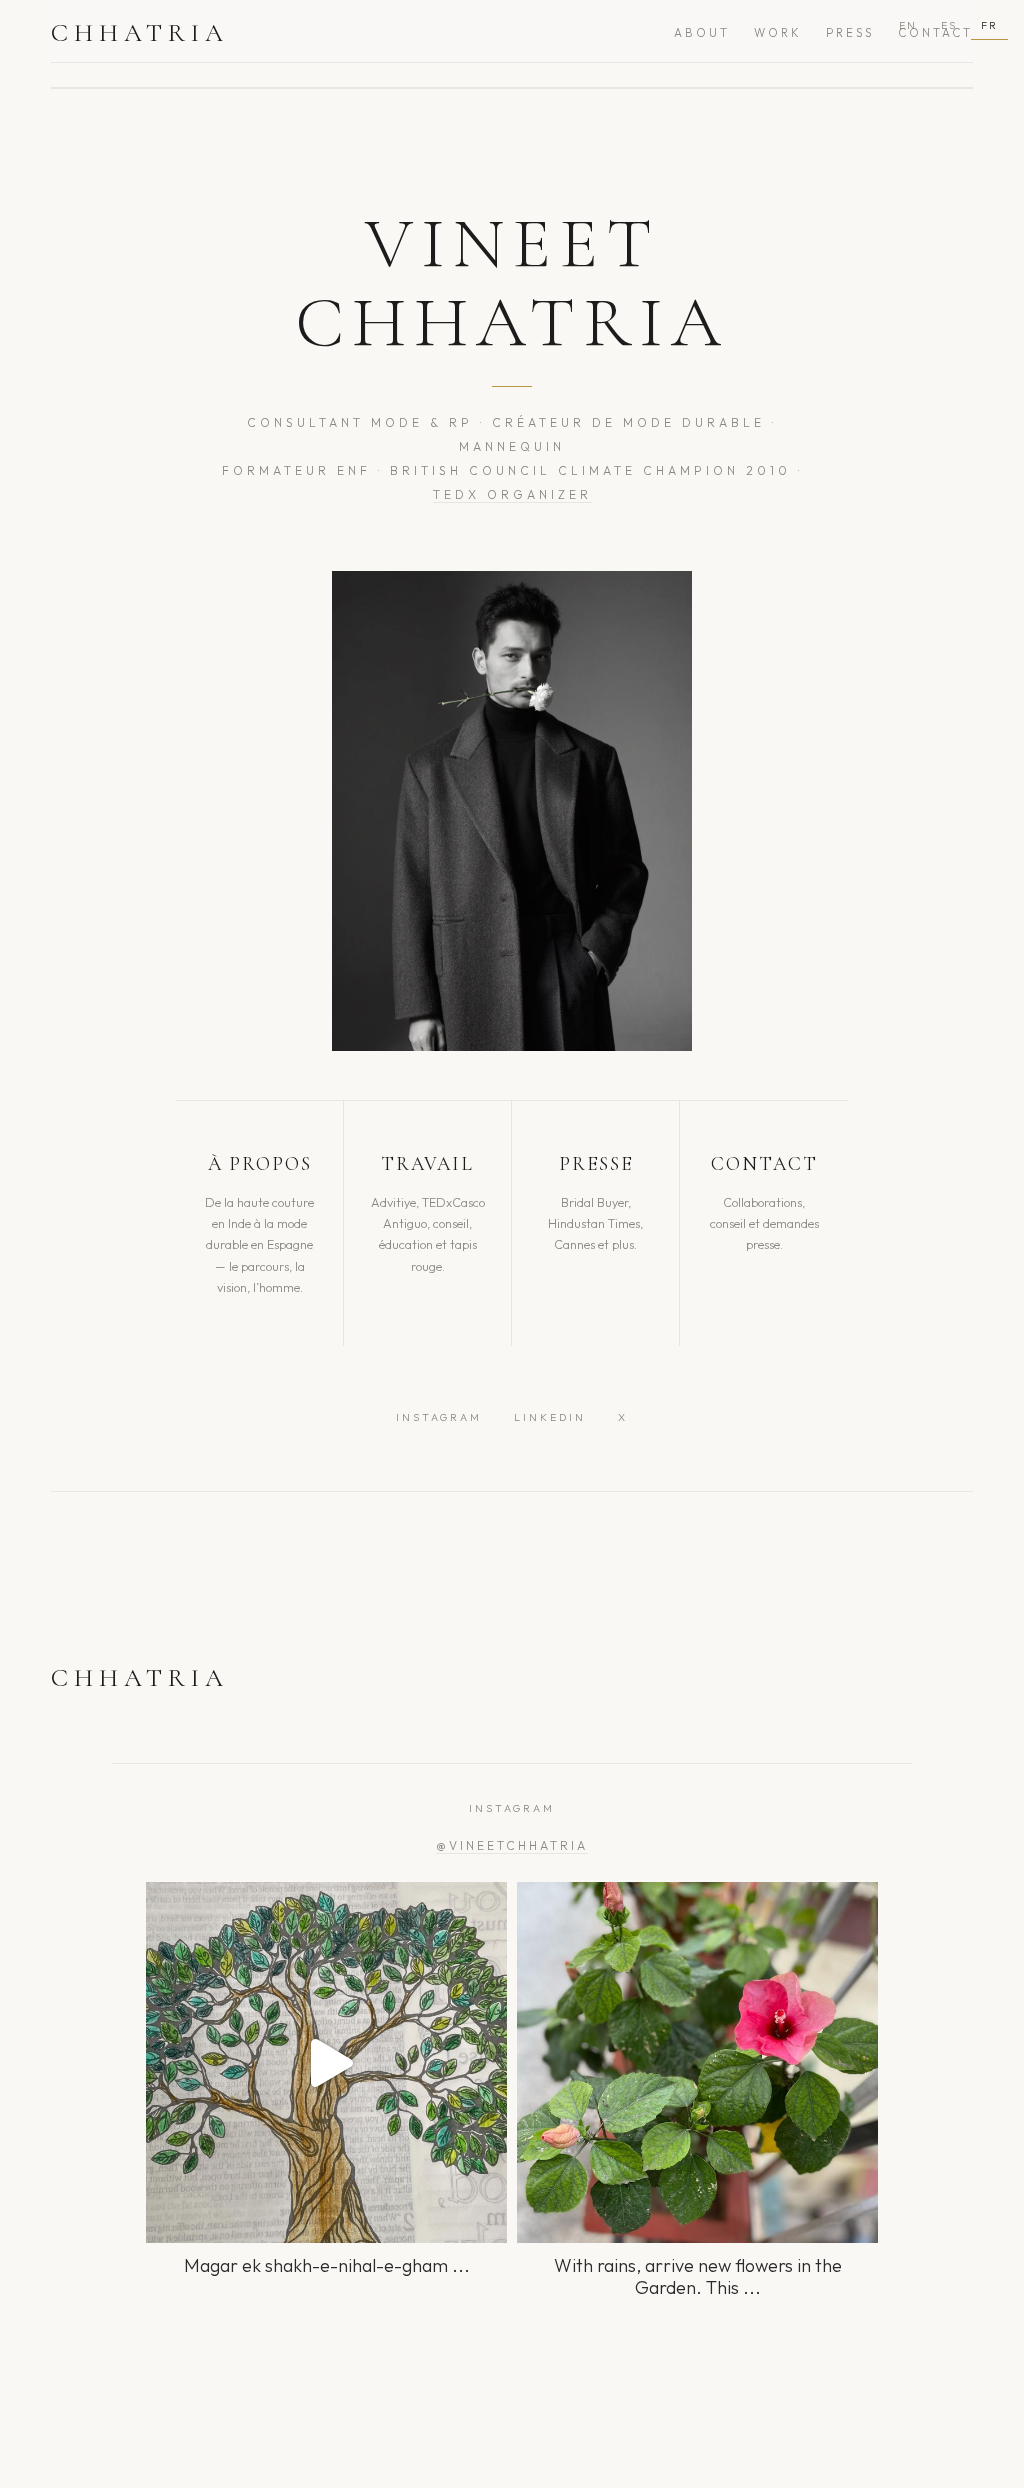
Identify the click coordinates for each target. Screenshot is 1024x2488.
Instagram (439, 1417)
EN (908, 25)
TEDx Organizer (512, 494)
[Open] (326, 2062)
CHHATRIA (140, 32)
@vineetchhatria (512, 1845)
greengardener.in (322, 1902)
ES (949, 25)
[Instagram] (482, 2218)
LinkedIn (550, 1417)
